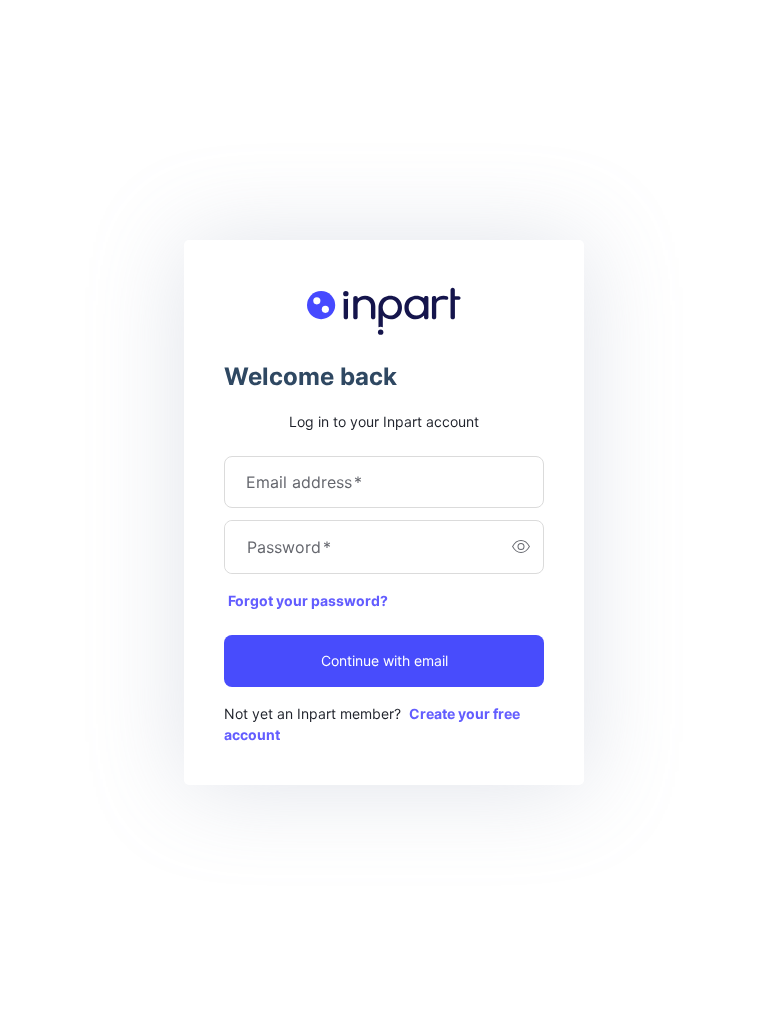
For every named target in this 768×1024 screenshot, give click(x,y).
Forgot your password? (308, 600)
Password (289, 547)
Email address (304, 482)
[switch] (521, 547)
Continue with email (384, 660)
